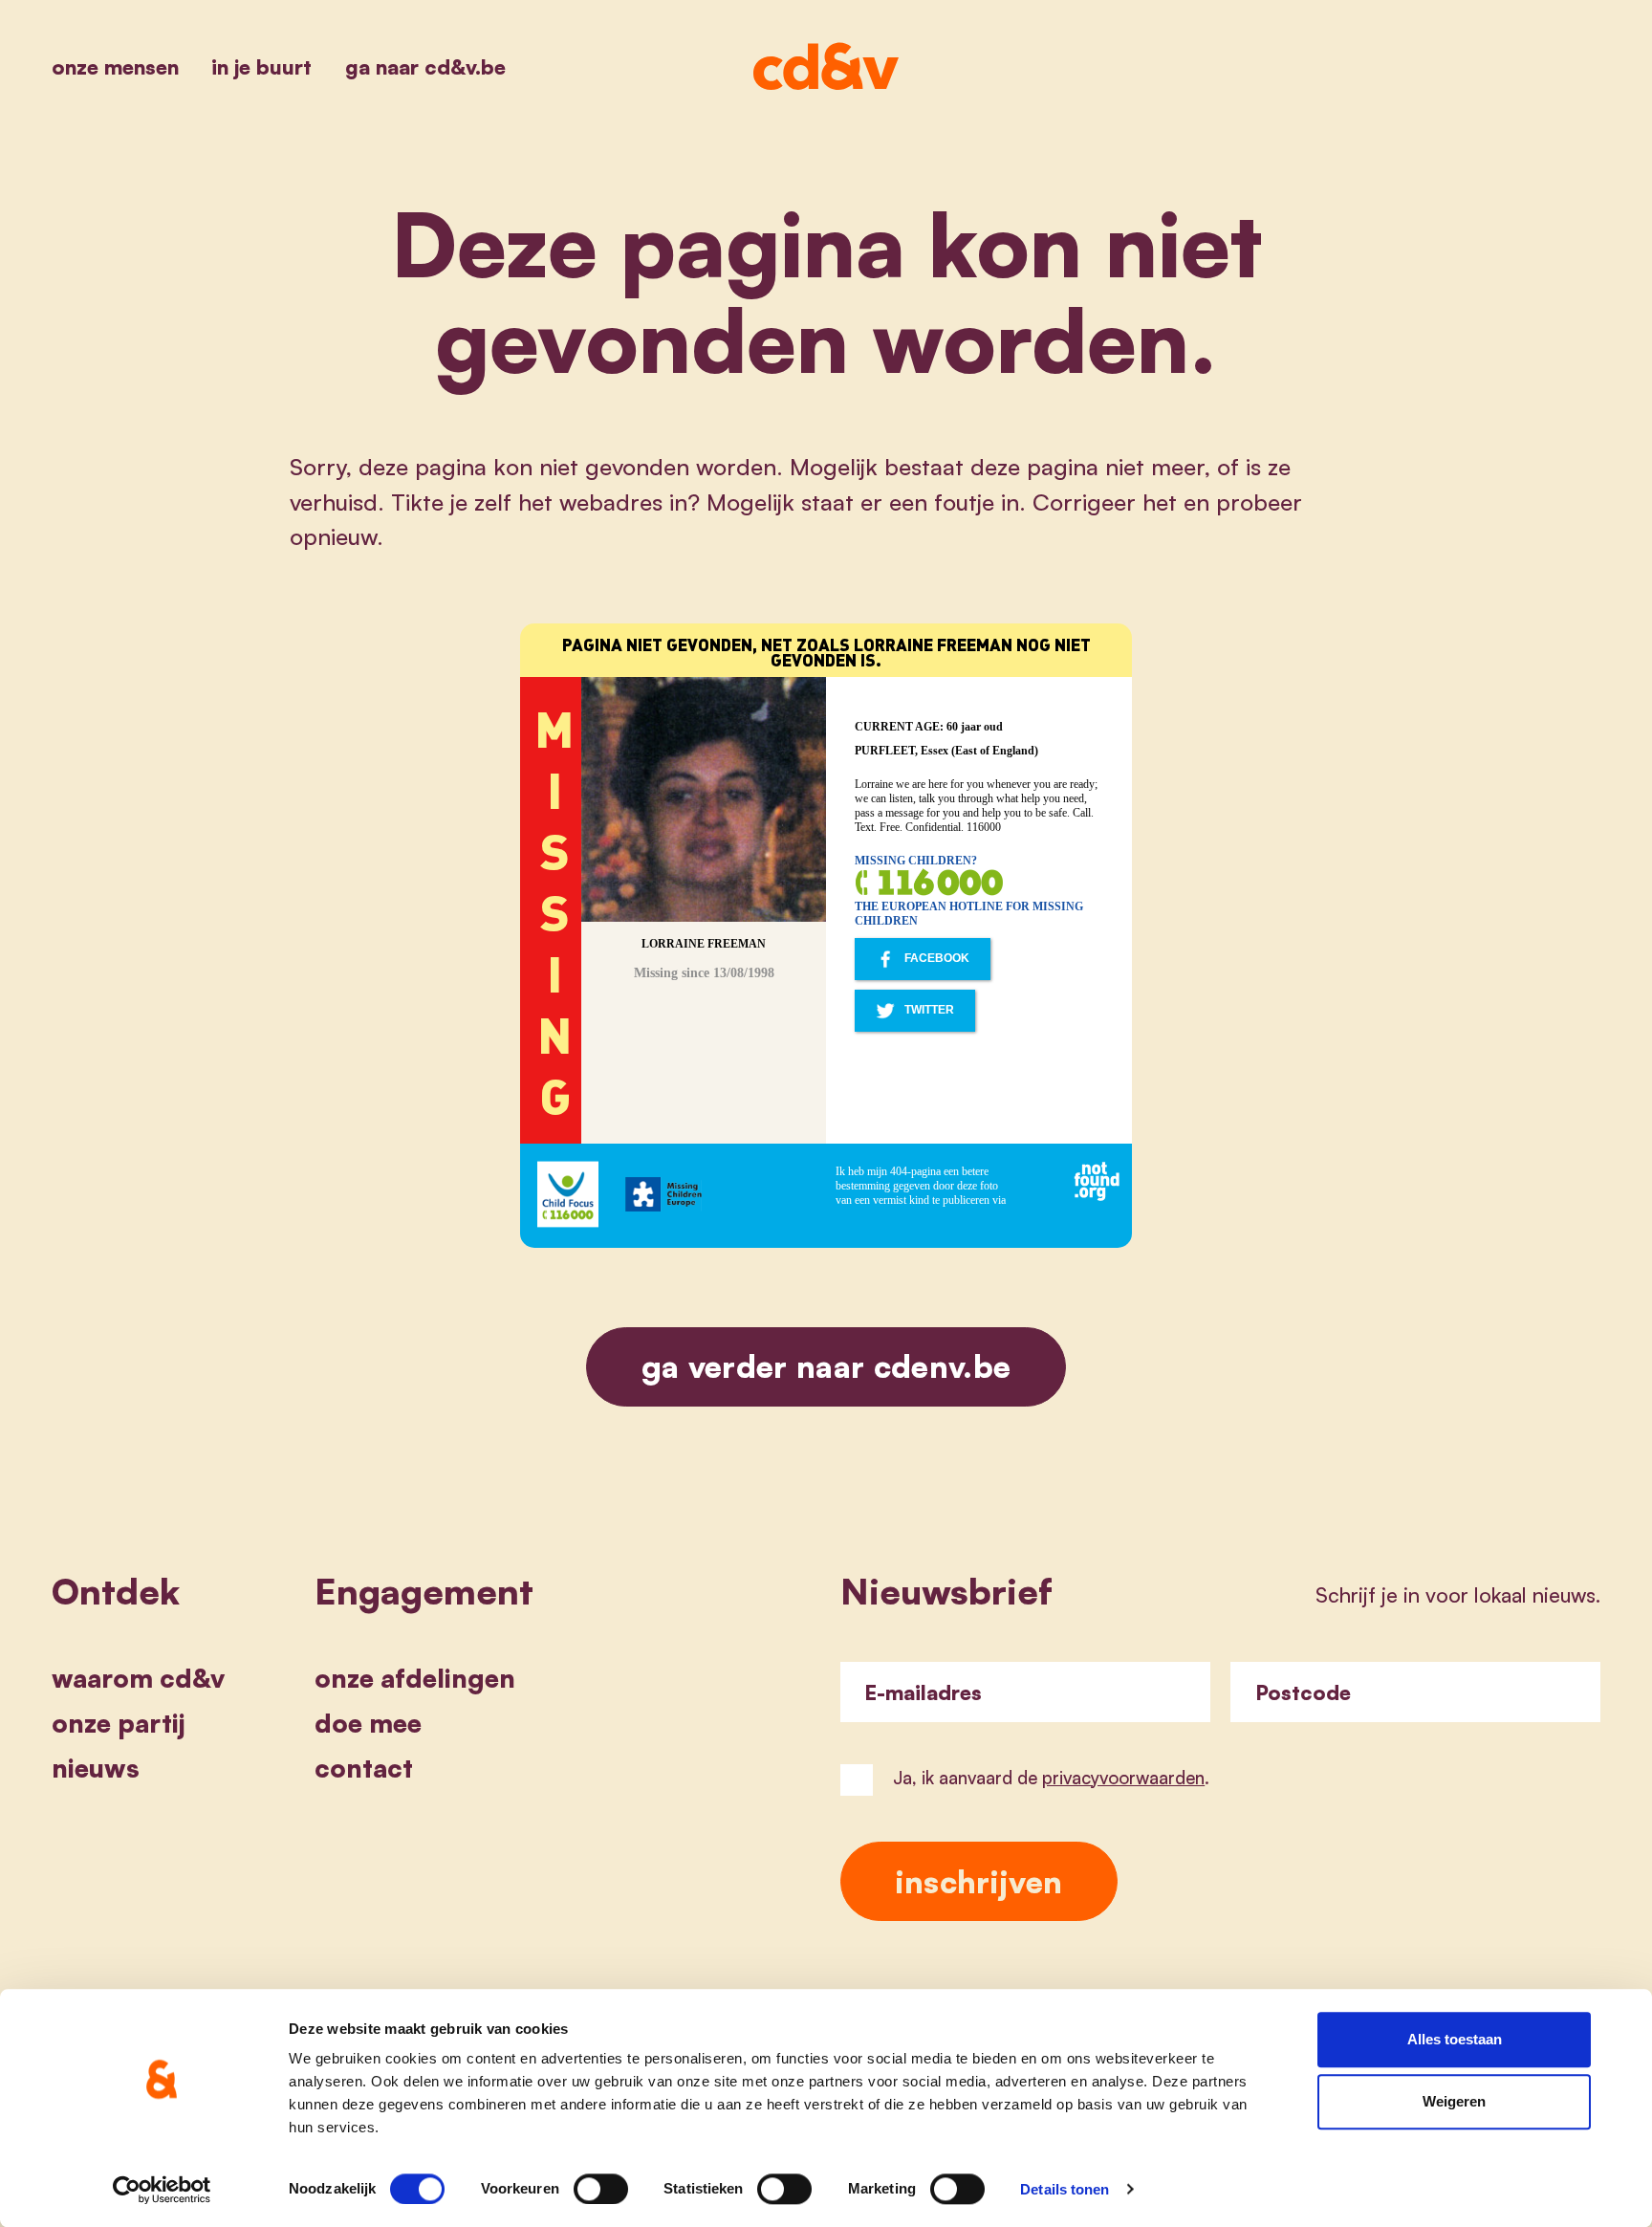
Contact (364, 1768)
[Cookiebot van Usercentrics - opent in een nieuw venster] (162, 2190)
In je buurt (261, 66)
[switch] (601, 2189)
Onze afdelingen (415, 1678)
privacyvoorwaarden (1123, 1777)
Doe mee (368, 1723)
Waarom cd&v (138, 1678)
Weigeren (1454, 2102)
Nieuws (96, 1768)
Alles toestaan (1455, 2039)
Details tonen (1065, 2189)
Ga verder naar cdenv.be (826, 1366)
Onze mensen (115, 66)
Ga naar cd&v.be (425, 66)
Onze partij (119, 1723)
